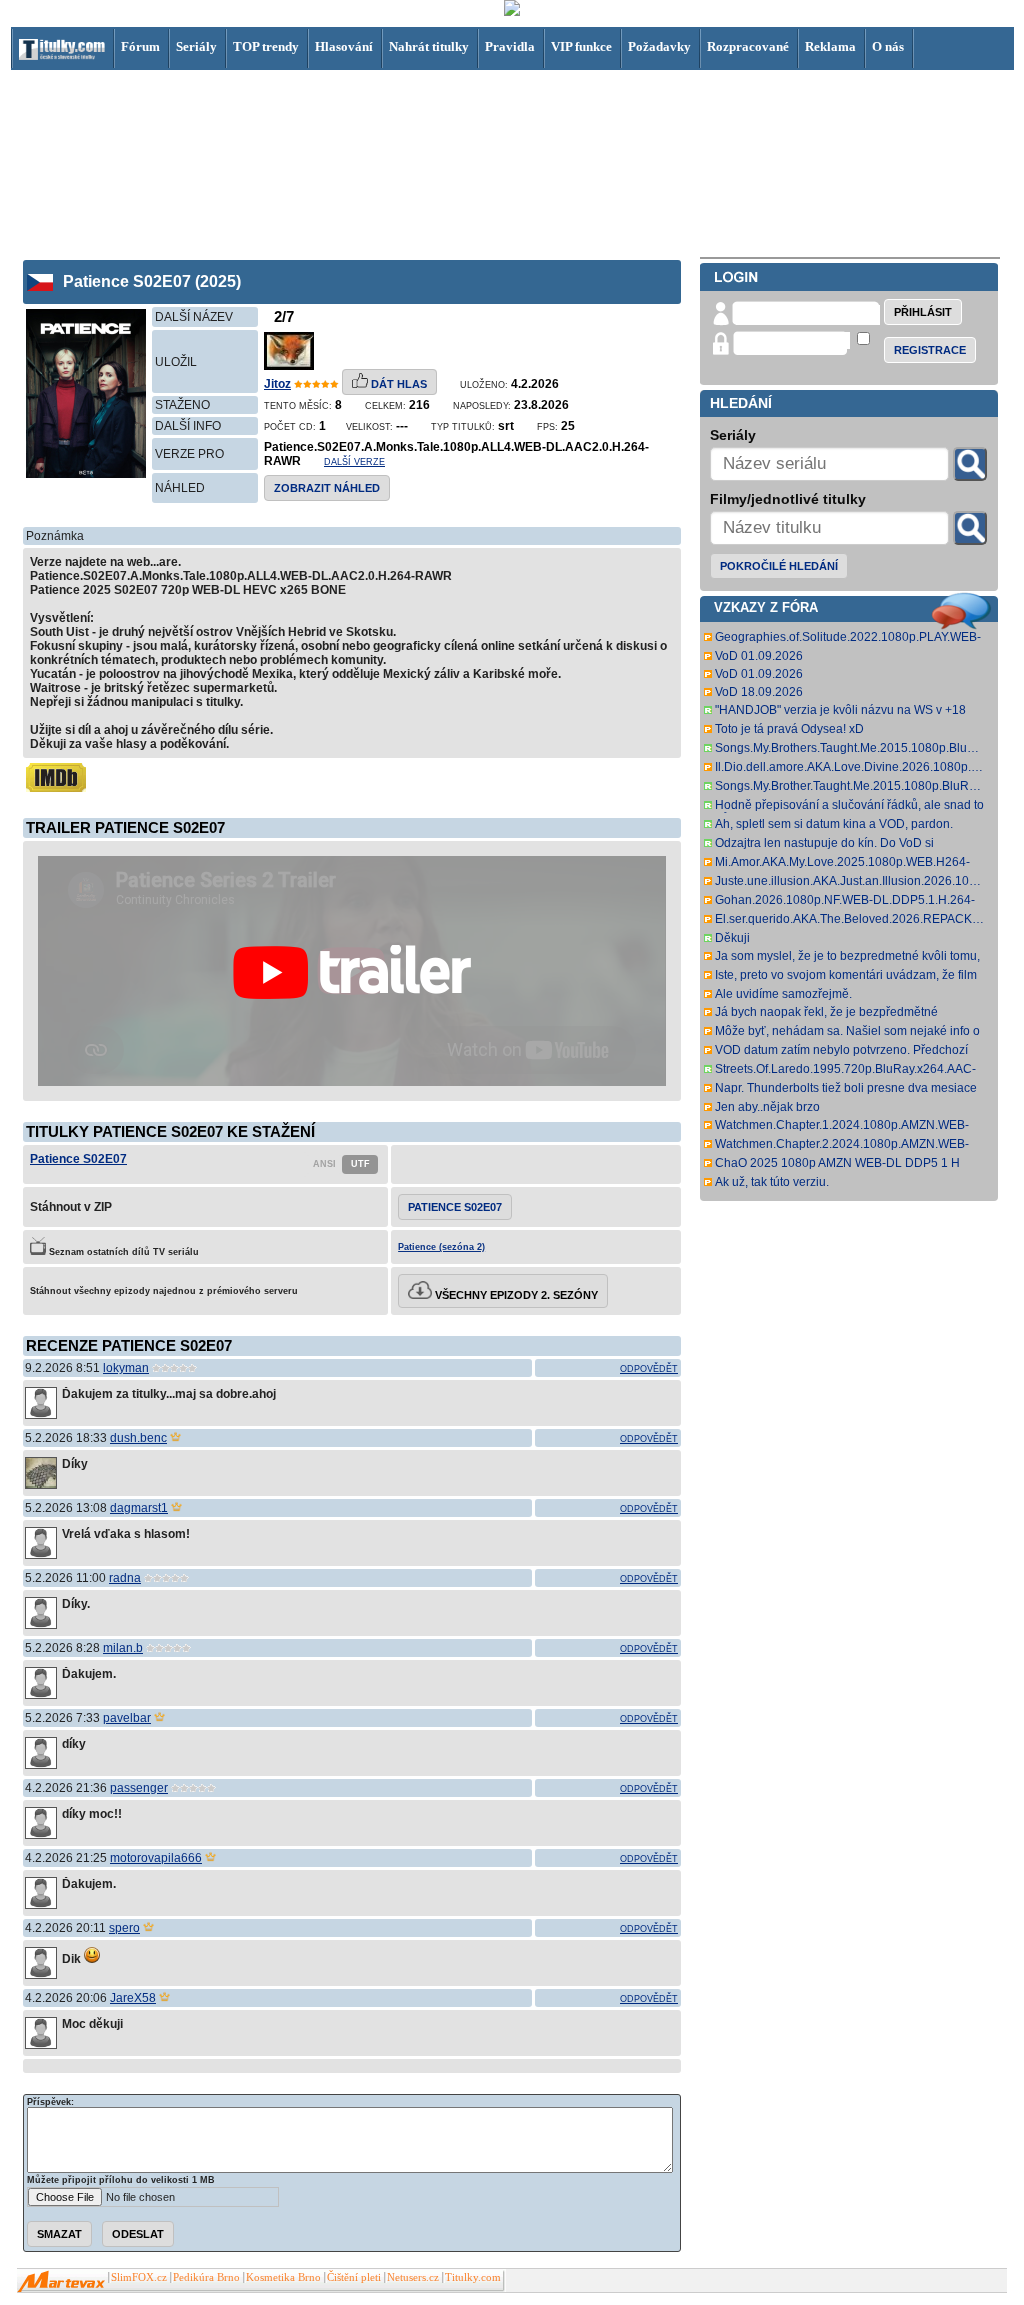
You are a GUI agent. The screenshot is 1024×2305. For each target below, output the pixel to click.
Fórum (140, 46)
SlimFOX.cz (139, 2277)
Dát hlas (397, 384)
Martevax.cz (61, 2282)
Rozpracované (748, 46)
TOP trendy (266, 46)
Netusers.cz (413, 2277)
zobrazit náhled (327, 488)
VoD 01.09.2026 (759, 656)
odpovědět (649, 1369)
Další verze (354, 462)
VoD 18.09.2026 (759, 692)
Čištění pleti (354, 2277)
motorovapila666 (156, 1858)
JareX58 (133, 1998)
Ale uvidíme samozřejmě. (783, 994)
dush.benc (138, 1438)
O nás (888, 46)
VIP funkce (581, 46)
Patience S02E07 (78, 1159)
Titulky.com (473, 2277)
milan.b (123, 1648)
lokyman (126, 1368)
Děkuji (732, 938)
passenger (139, 1788)
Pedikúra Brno (206, 2277)
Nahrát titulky (429, 46)
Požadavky (659, 46)
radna (125, 1578)
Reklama (830, 46)
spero (124, 1928)
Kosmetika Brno (283, 2277)
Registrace (930, 350)
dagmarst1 (139, 1508)
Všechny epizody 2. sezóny (515, 1295)
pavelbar (127, 1718)
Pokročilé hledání (779, 566)
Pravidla (510, 46)
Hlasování (344, 46)
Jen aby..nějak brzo (767, 1107)
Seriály (196, 46)
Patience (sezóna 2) (441, 1247)
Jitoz (277, 384)
